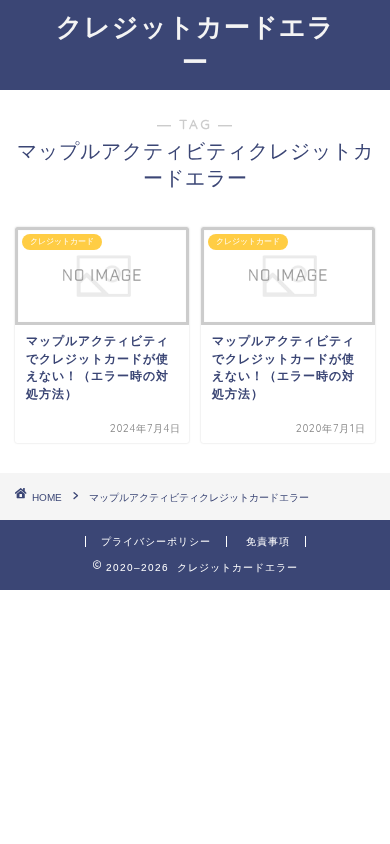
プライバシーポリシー (156, 541)
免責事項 (268, 541)
